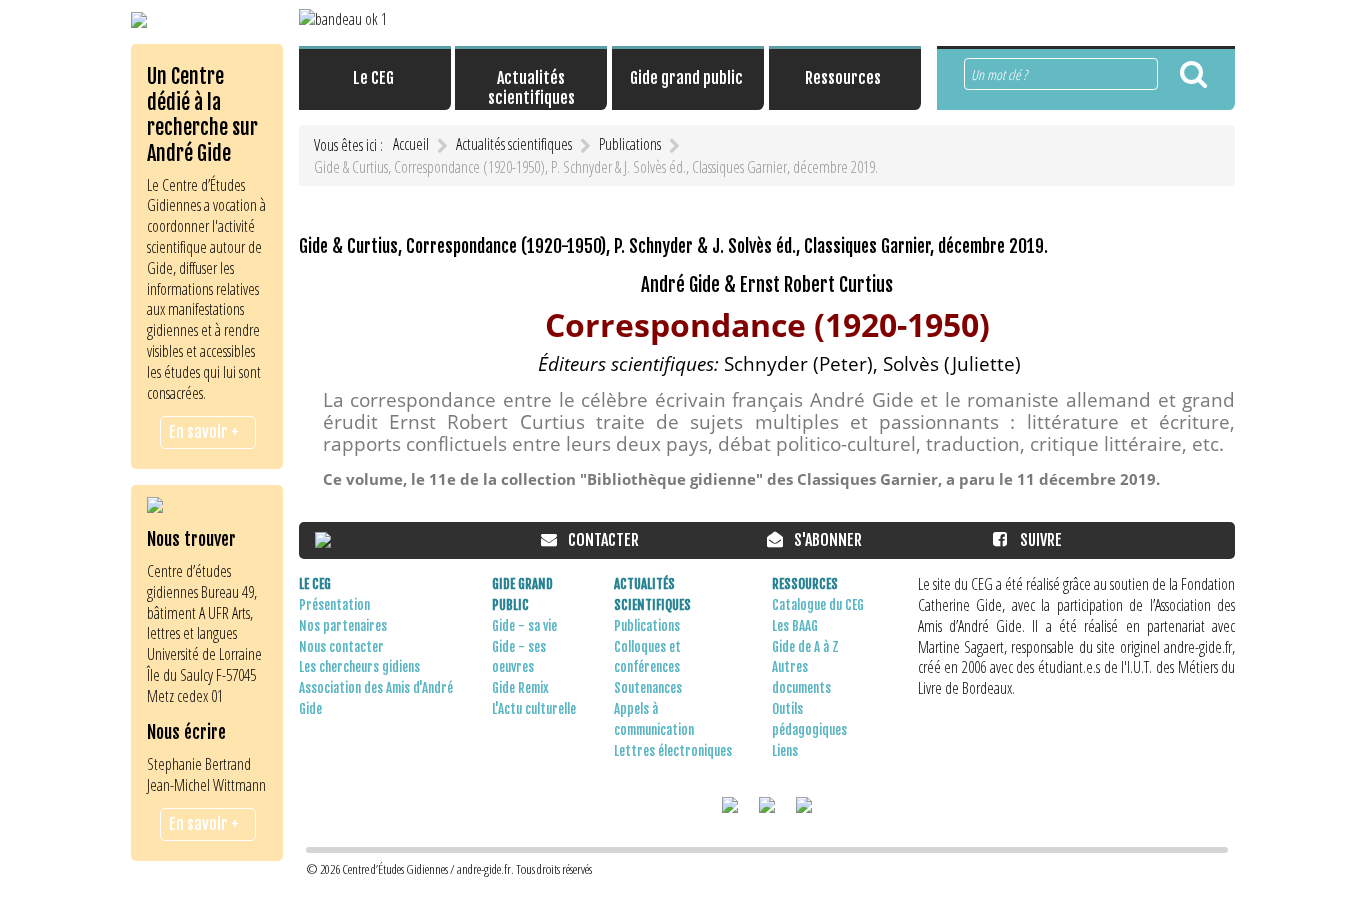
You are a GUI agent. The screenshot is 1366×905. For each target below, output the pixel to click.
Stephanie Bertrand (199, 764)
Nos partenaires (343, 626)
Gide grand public (522, 594)
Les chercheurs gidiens (359, 667)
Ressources (805, 584)
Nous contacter (341, 647)
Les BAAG (795, 626)
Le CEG (315, 584)
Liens (785, 751)
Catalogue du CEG (818, 605)
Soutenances (648, 688)
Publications (647, 626)
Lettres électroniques (673, 751)
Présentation (334, 605)
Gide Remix (520, 688)
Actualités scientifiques (652, 594)
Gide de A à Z (805, 647)
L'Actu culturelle (534, 709)
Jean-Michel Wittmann (206, 785)
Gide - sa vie (524, 626)
